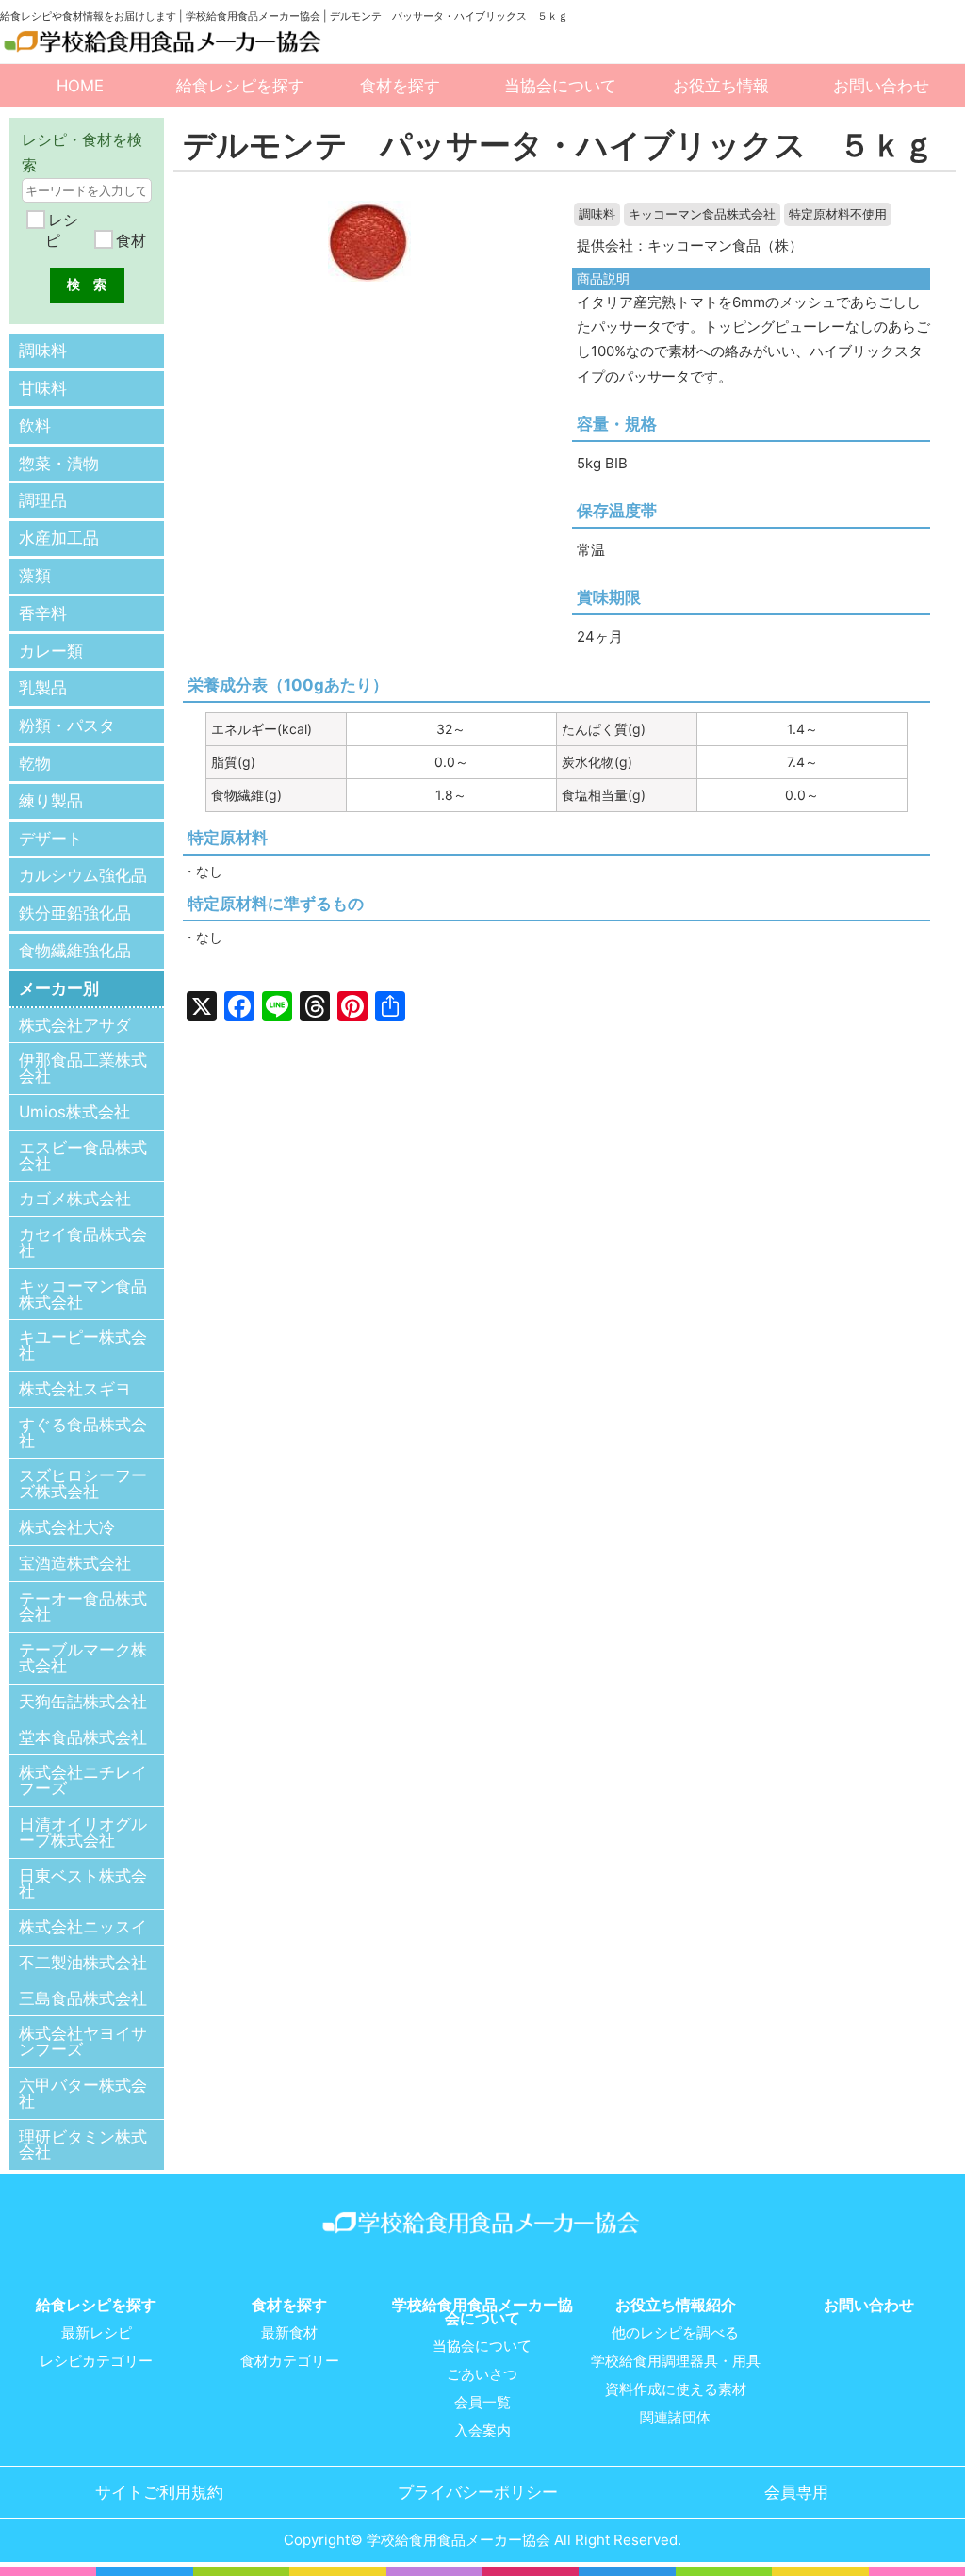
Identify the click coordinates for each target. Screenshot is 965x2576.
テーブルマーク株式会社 (83, 1658)
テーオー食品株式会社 (83, 1607)
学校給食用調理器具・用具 (676, 2361)
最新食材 (289, 2333)
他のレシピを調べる (675, 2333)
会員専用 (796, 2492)
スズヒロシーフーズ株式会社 (83, 1484)
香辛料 (43, 613)
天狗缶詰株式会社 (83, 1702)
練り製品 (51, 801)
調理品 (43, 500)
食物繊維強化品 (75, 951)
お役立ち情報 (721, 86)
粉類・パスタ (67, 726)
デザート (51, 839)
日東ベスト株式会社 (83, 1884)
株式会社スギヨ (75, 1389)
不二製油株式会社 (83, 1963)
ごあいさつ (482, 2374)
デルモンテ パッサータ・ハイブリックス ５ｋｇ (559, 145)
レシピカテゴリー (96, 2361)
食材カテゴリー (290, 2361)
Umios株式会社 (74, 1112)
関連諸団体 (675, 2418)
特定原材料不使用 (838, 214)
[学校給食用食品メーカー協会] (164, 42)
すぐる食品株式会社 (83, 1433)
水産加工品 (59, 538)
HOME (80, 86)
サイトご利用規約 (159, 2492)
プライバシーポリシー (478, 2492)
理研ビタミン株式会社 (83, 2145)
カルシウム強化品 (83, 875)
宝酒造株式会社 (75, 1563)
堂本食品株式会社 (83, 1737)
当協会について (560, 86)
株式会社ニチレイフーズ (83, 1780)
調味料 (597, 214)
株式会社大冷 (67, 1527)
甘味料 (43, 388)
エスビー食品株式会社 (83, 1156)
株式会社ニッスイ (83, 1927)
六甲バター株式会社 (83, 2093)
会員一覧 (482, 2403)
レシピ (61, 230)
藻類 (35, 576)
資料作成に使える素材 (676, 2389)
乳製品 (43, 688)
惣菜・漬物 (59, 464)
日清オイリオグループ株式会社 (83, 1832)
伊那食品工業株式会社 (83, 1068)
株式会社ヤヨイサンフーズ (83, 2041)
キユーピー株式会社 (83, 1345)
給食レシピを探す (240, 86)
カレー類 (51, 651)
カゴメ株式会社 (75, 1198)
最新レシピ (97, 2333)
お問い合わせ (881, 86)
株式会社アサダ (75, 1025)
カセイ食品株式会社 (83, 1242)
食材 (129, 240)
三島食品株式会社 (83, 1998)
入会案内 (482, 2431)
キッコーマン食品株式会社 (702, 214)
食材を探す (400, 86)
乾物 (35, 763)
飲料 (35, 426)
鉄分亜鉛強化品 (75, 913)
